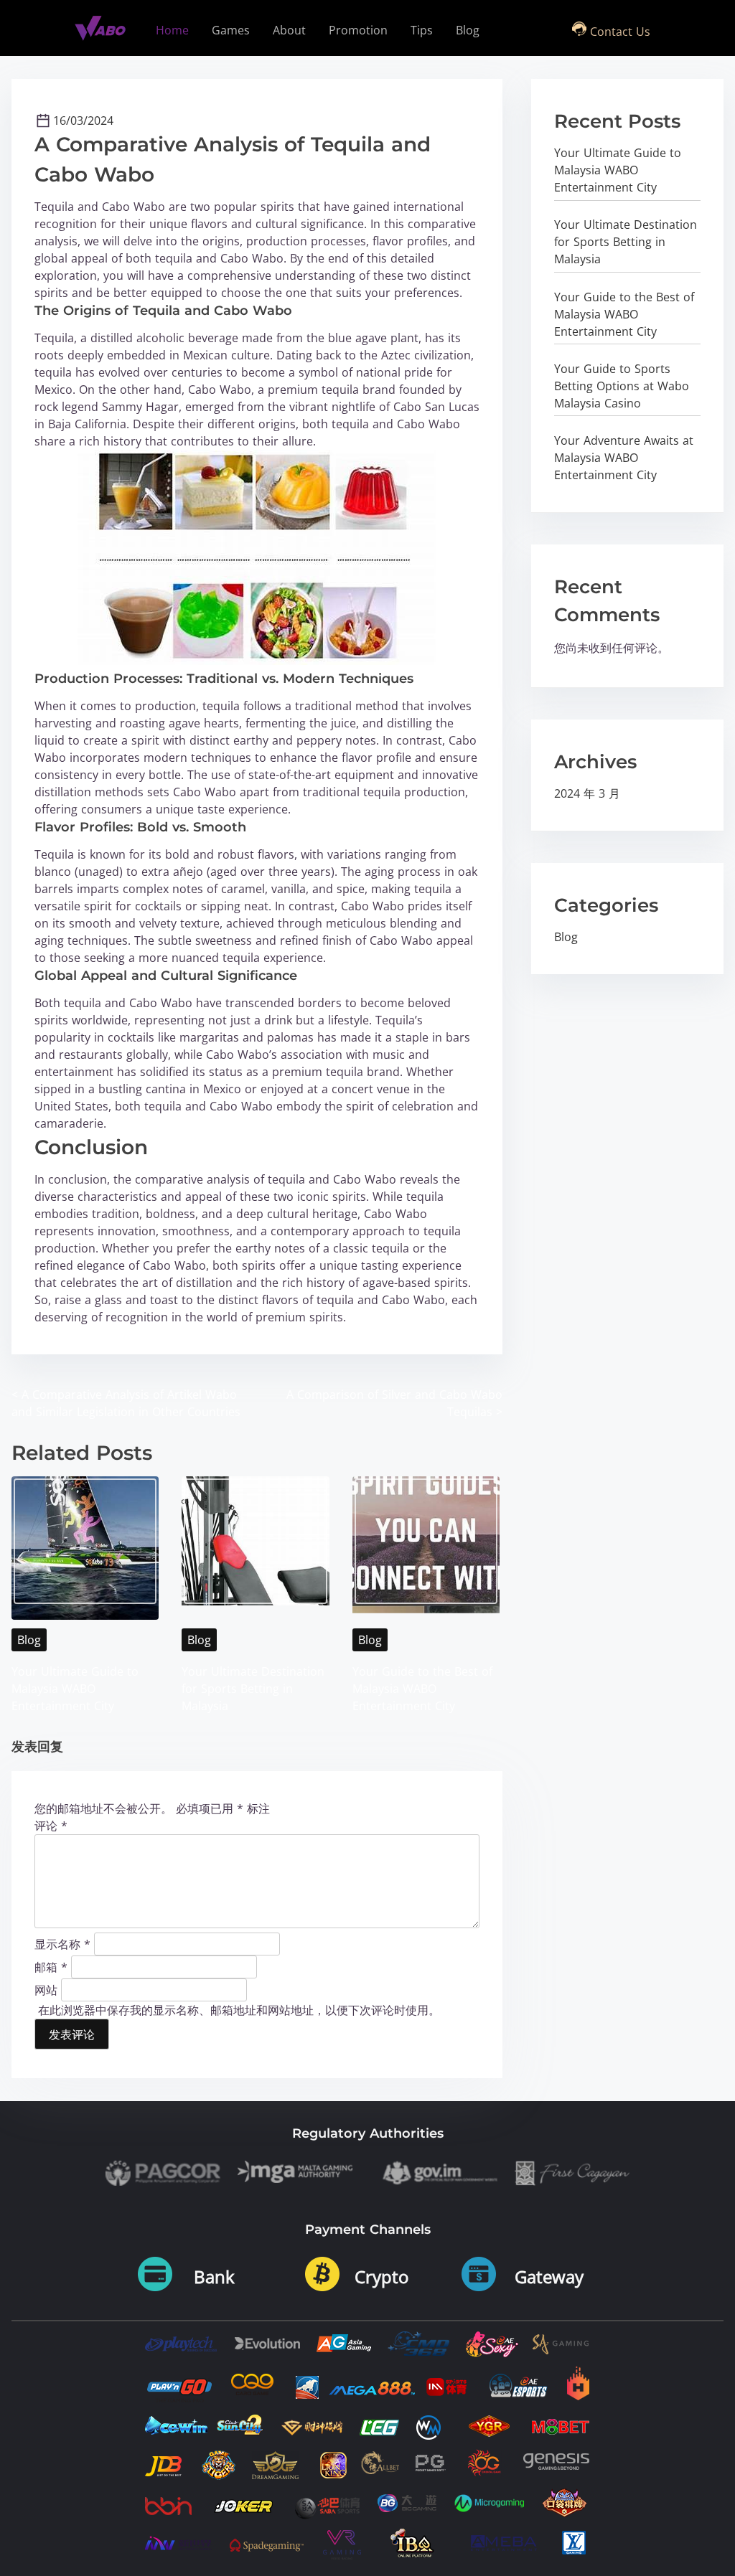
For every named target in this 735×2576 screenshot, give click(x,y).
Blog (29, 1640)
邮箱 (51, 1966)
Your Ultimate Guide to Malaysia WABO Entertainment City (75, 1689)
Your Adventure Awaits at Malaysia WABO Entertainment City (624, 458)
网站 (46, 1989)
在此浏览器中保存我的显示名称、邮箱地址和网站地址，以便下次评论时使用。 (239, 2010)
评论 (51, 1826)
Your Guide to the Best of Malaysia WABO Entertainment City (422, 1689)
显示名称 (62, 1943)
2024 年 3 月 (587, 793)
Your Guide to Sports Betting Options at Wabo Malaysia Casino (622, 386)
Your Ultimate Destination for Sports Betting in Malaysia (253, 1689)
